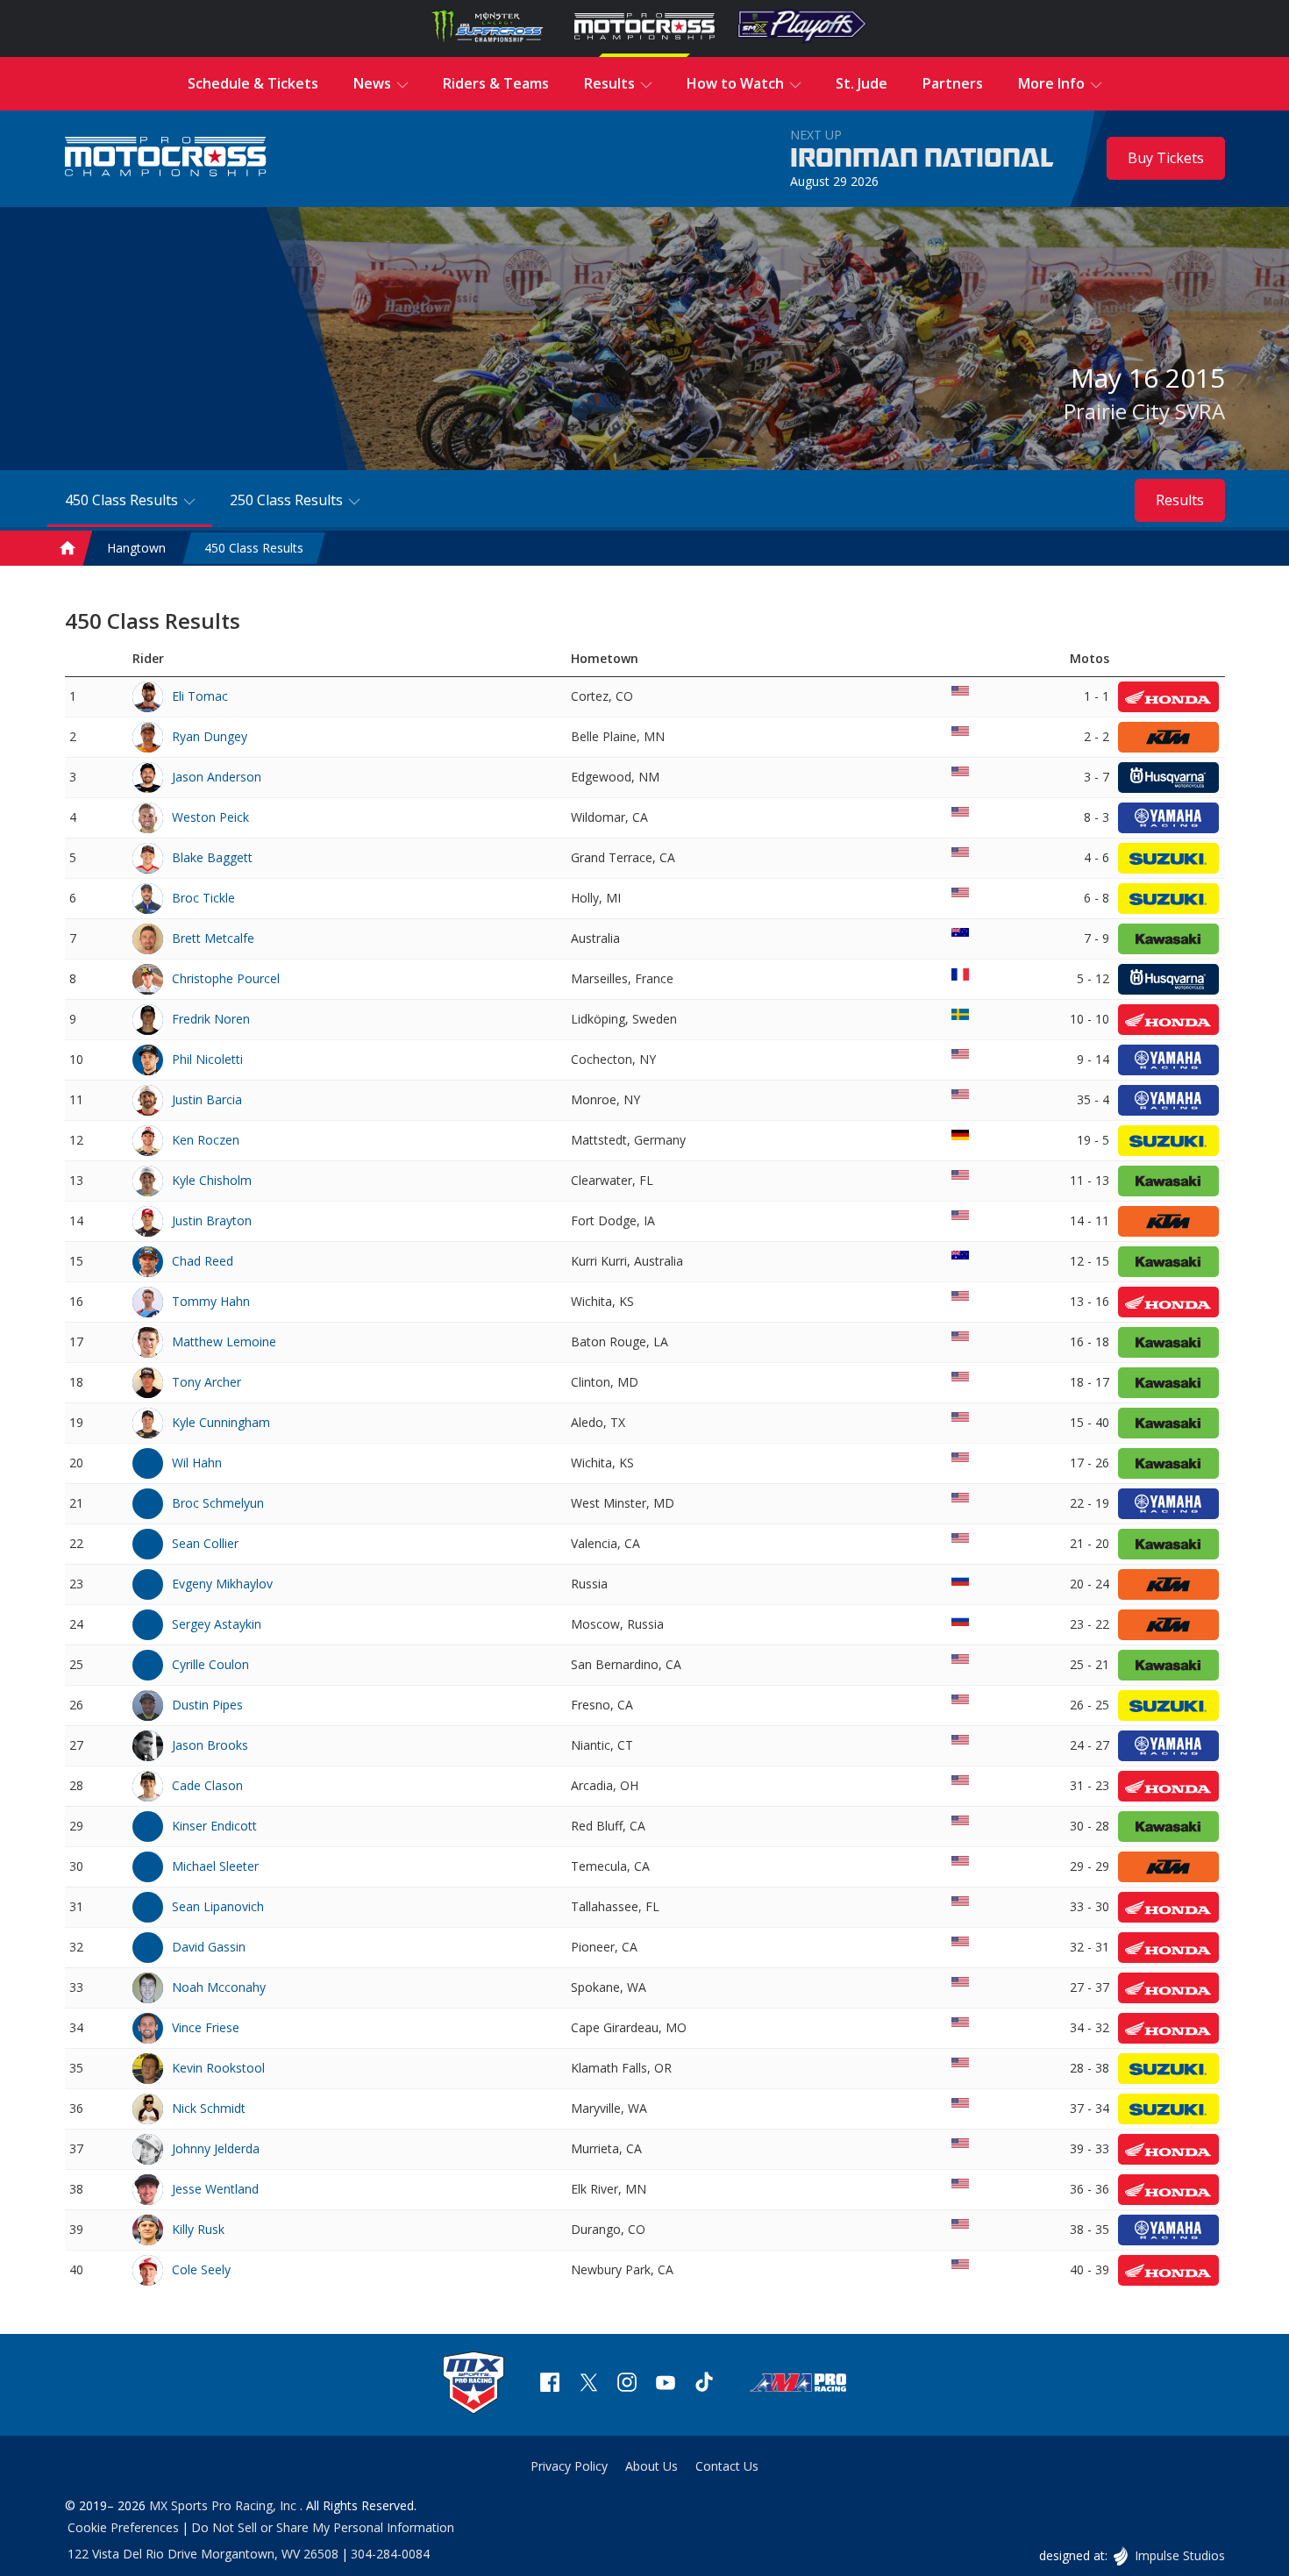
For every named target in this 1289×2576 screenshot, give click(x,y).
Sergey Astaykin (217, 1624)
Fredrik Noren (211, 1019)
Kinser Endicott (214, 1826)
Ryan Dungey (210, 736)
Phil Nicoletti (207, 1059)
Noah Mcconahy (219, 1987)
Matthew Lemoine (224, 1342)
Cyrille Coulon (210, 1664)
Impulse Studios (1179, 2555)
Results (1180, 500)
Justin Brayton (212, 1220)
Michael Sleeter (215, 1866)
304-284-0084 (390, 2554)
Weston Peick (210, 817)
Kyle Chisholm (212, 1180)
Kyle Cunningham (221, 1422)
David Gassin (209, 1947)
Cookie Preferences (123, 2527)
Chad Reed (203, 1261)
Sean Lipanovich (218, 1906)
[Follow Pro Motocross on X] (588, 2384)
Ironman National (922, 159)
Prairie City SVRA (1144, 411)
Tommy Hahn (211, 1301)
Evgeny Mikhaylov (222, 1584)
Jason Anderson (217, 777)
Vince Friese (206, 2027)
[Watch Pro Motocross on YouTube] (666, 2384)
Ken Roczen (206, 1140)
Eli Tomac (200, 696)
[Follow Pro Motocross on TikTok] (704, 2384)
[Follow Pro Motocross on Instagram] (627, 2384)
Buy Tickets (1166, 158)
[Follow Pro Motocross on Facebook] (550, 2384)
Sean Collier (205, 1543)
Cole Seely (201, 2269)
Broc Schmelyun (218, 1503)
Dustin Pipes (207, 1705)
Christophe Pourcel (226, 978)
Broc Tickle (203, 898)
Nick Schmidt (209, 2108)
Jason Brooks (210, 1745)
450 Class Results (254, 548)
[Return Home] (166, 158)
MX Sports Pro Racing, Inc (224, 2505)
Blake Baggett (212, 857)
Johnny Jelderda (216, 2148)
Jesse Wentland (215, 2189)
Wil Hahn (197, 1463)
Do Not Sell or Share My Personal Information (323, 2527)
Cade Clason (207, 1785)
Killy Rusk (198, 2229)
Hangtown (136, 548)
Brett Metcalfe (213, 938)
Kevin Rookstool (218, 2068)
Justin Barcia (207, 1099)
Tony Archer (207, 1382)
